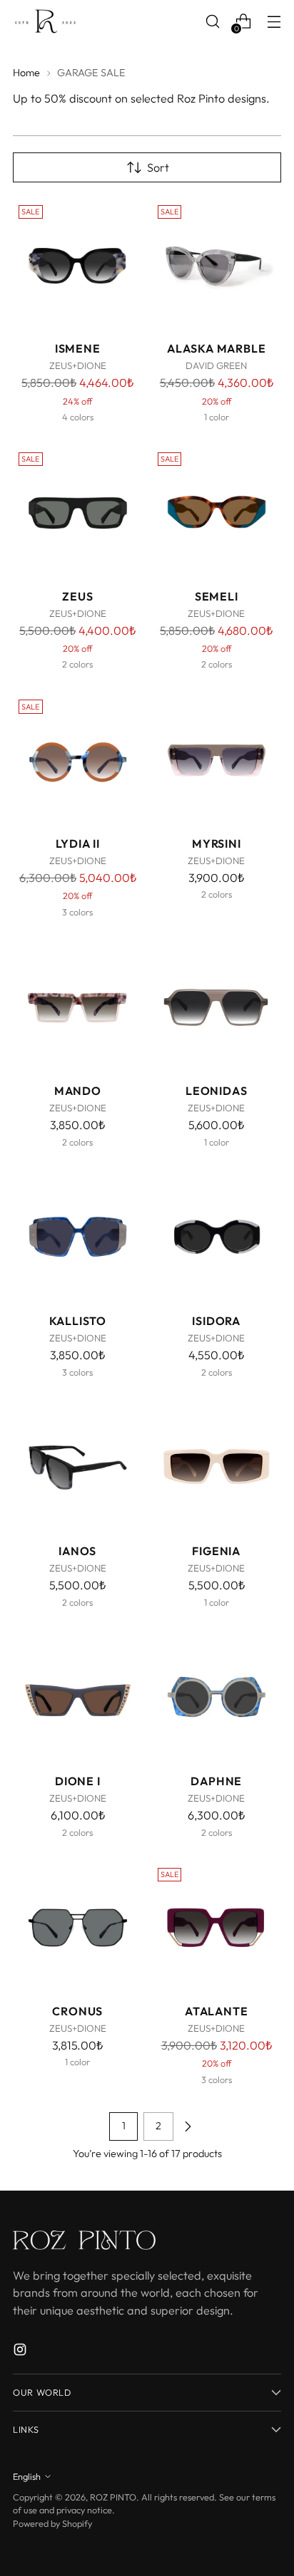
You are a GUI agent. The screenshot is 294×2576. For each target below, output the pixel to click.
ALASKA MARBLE (216, 348)
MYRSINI (217, 843)
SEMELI (217, 596)
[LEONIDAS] (217, 1007)
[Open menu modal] (274, 22)
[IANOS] (78, 1467)
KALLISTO (78, 1321)
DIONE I (78, 1781)
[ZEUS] (78, 511)
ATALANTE (216, 2011)
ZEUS (77, 596)
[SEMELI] (217, 511)
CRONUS (77, 2011)
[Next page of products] (188, 2126)
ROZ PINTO (113, 2497)
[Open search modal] (212, 22)
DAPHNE (216, 1781)
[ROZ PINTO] (45, 21)
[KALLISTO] (78, 1237)
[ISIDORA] (217, 1237)
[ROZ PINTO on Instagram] (21, 2352)
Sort (158, 167)
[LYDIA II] (78, 759)
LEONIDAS (216, 1091)
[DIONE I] (78, 1697)
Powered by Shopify (52, 2523)
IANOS (77, 1551)
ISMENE (78, 348)
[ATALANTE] (217, 1927)
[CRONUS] (78, 1927)
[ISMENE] (78, 264)
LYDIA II (78, 843)
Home (26, 73)
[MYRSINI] (217, 759)
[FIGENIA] (217, 1467)
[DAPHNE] (217, 1697)
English (27, 2476)
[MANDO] (78, 1007)
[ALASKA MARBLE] (217, 264)
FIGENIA (216, 1551)
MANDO (78, 1091)
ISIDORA (216, 1321)
